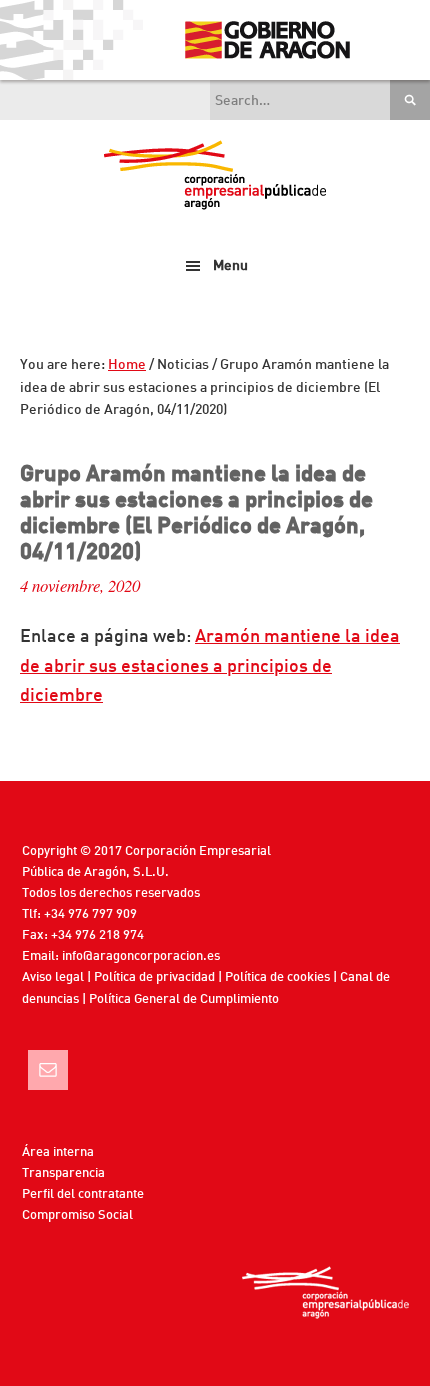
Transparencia (63, 1173)
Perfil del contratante (83, 1194)
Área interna (58, 1152)
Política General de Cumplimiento (184, 999)
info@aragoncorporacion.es (141, 956)
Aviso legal (53, 977)
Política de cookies (277, 977)
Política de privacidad (154, 977)
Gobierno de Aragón (266, 40)
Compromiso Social (77, 1215)
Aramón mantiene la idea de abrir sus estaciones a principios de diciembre (210, 666)
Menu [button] (230, 266)
